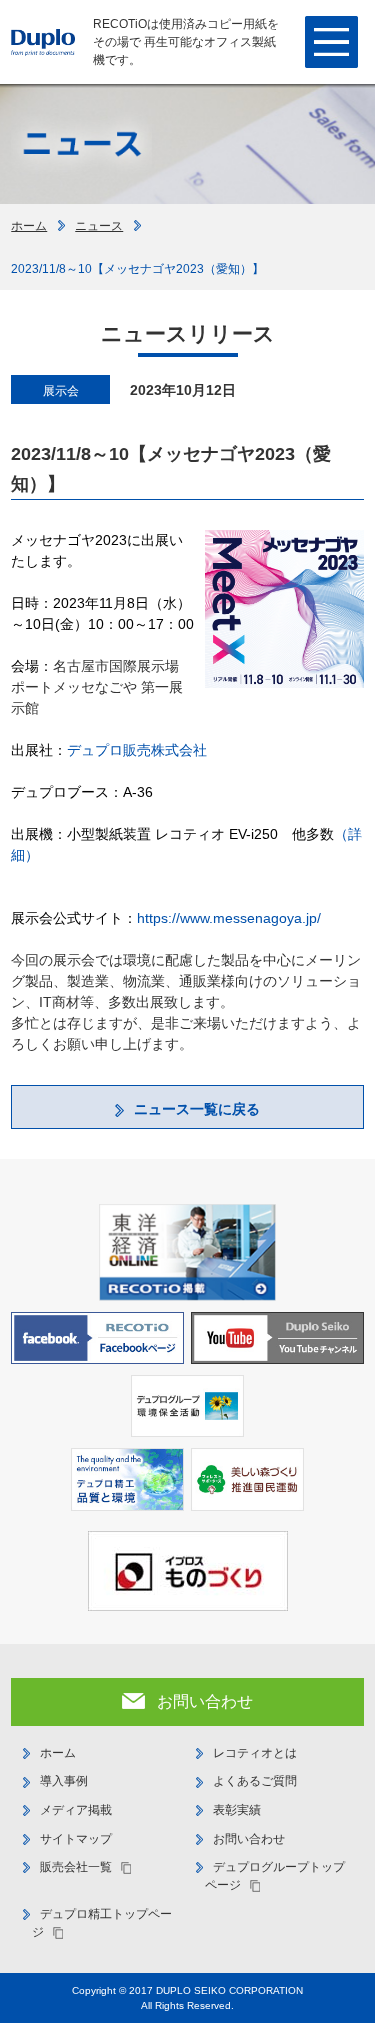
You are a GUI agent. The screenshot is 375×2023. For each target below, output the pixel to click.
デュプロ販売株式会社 (137, 750)
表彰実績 (237, 1810)
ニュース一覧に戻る (197, 1109)
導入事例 (64, 1781)
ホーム (29, 226)
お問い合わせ (249, 1839)
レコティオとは (255, 1753)
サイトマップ (76, 1839)
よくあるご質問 (255, 1781)
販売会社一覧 (76, 1867)
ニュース (99, 226)
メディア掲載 (76, 1810)
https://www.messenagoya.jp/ (229, 918)
